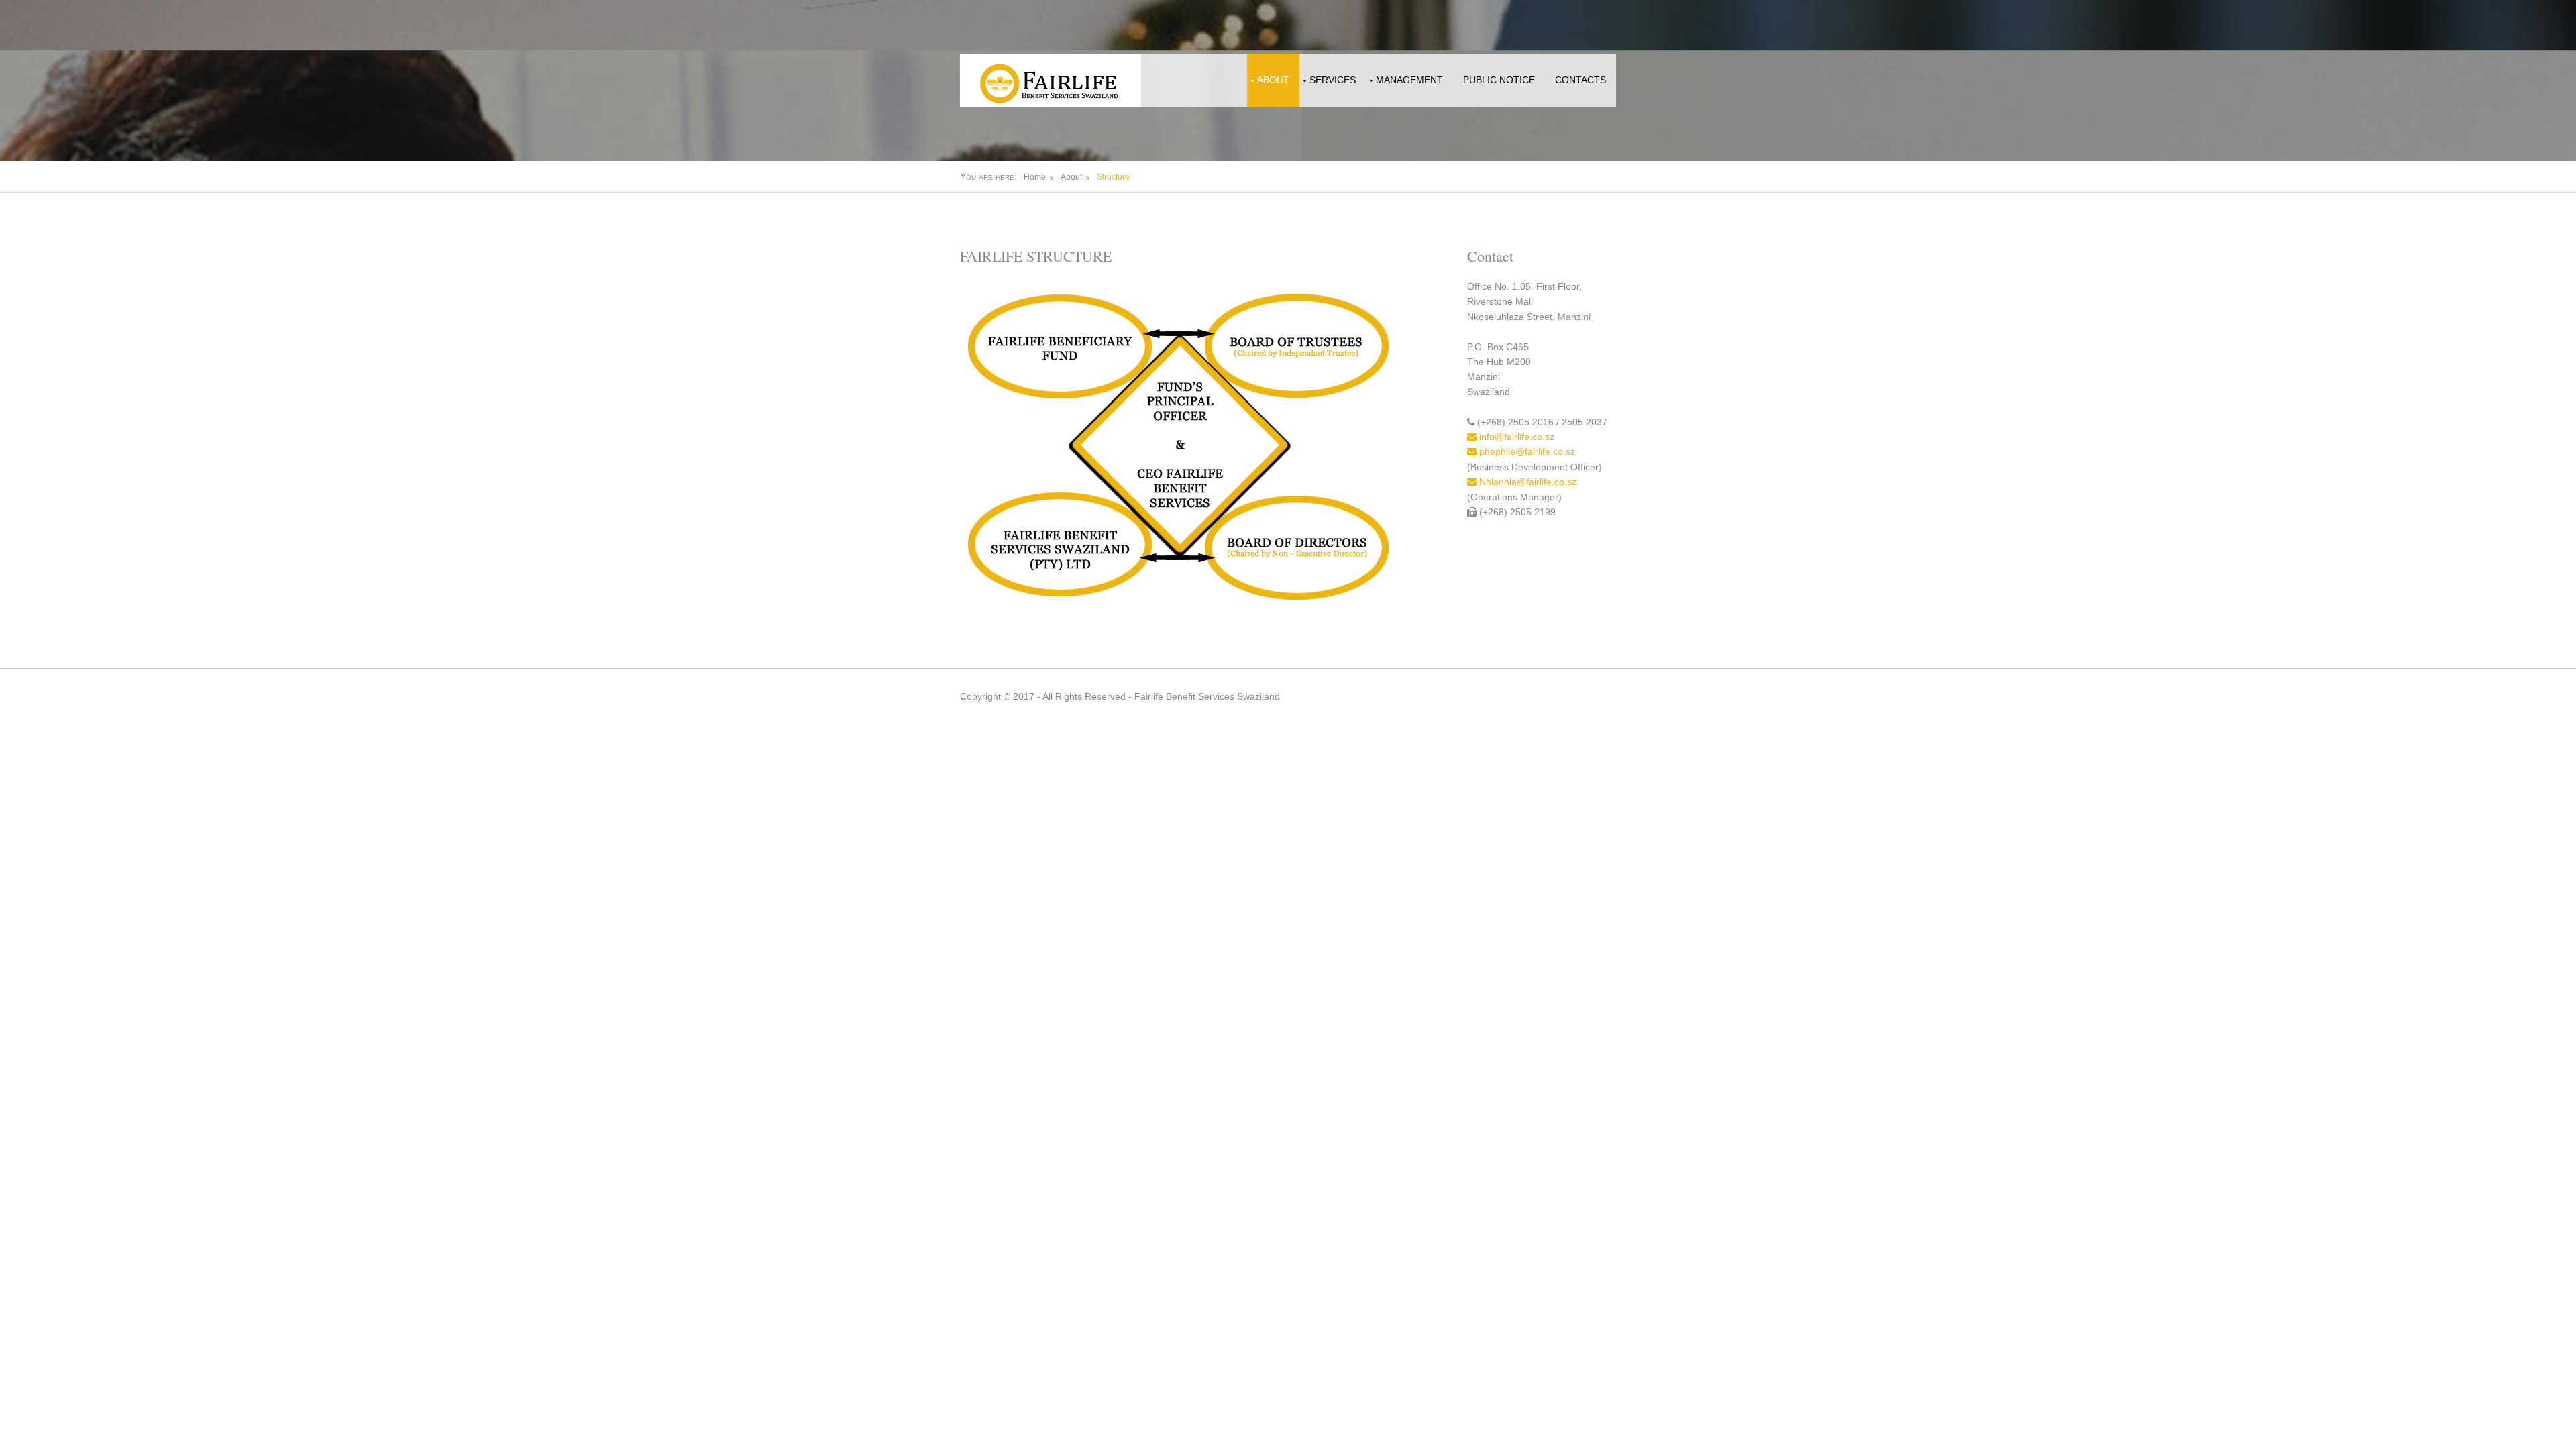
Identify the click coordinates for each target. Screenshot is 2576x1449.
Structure (1113, 177)
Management (1409, 80)
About (1273, 80)
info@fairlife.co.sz (1515, 437)
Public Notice (1499, 80)
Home (1035, 177)
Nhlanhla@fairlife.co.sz (1526, 482)
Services (1333, 80)
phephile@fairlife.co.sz (1526, 451)
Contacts (1580, 80)
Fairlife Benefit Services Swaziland (1207, 696)
